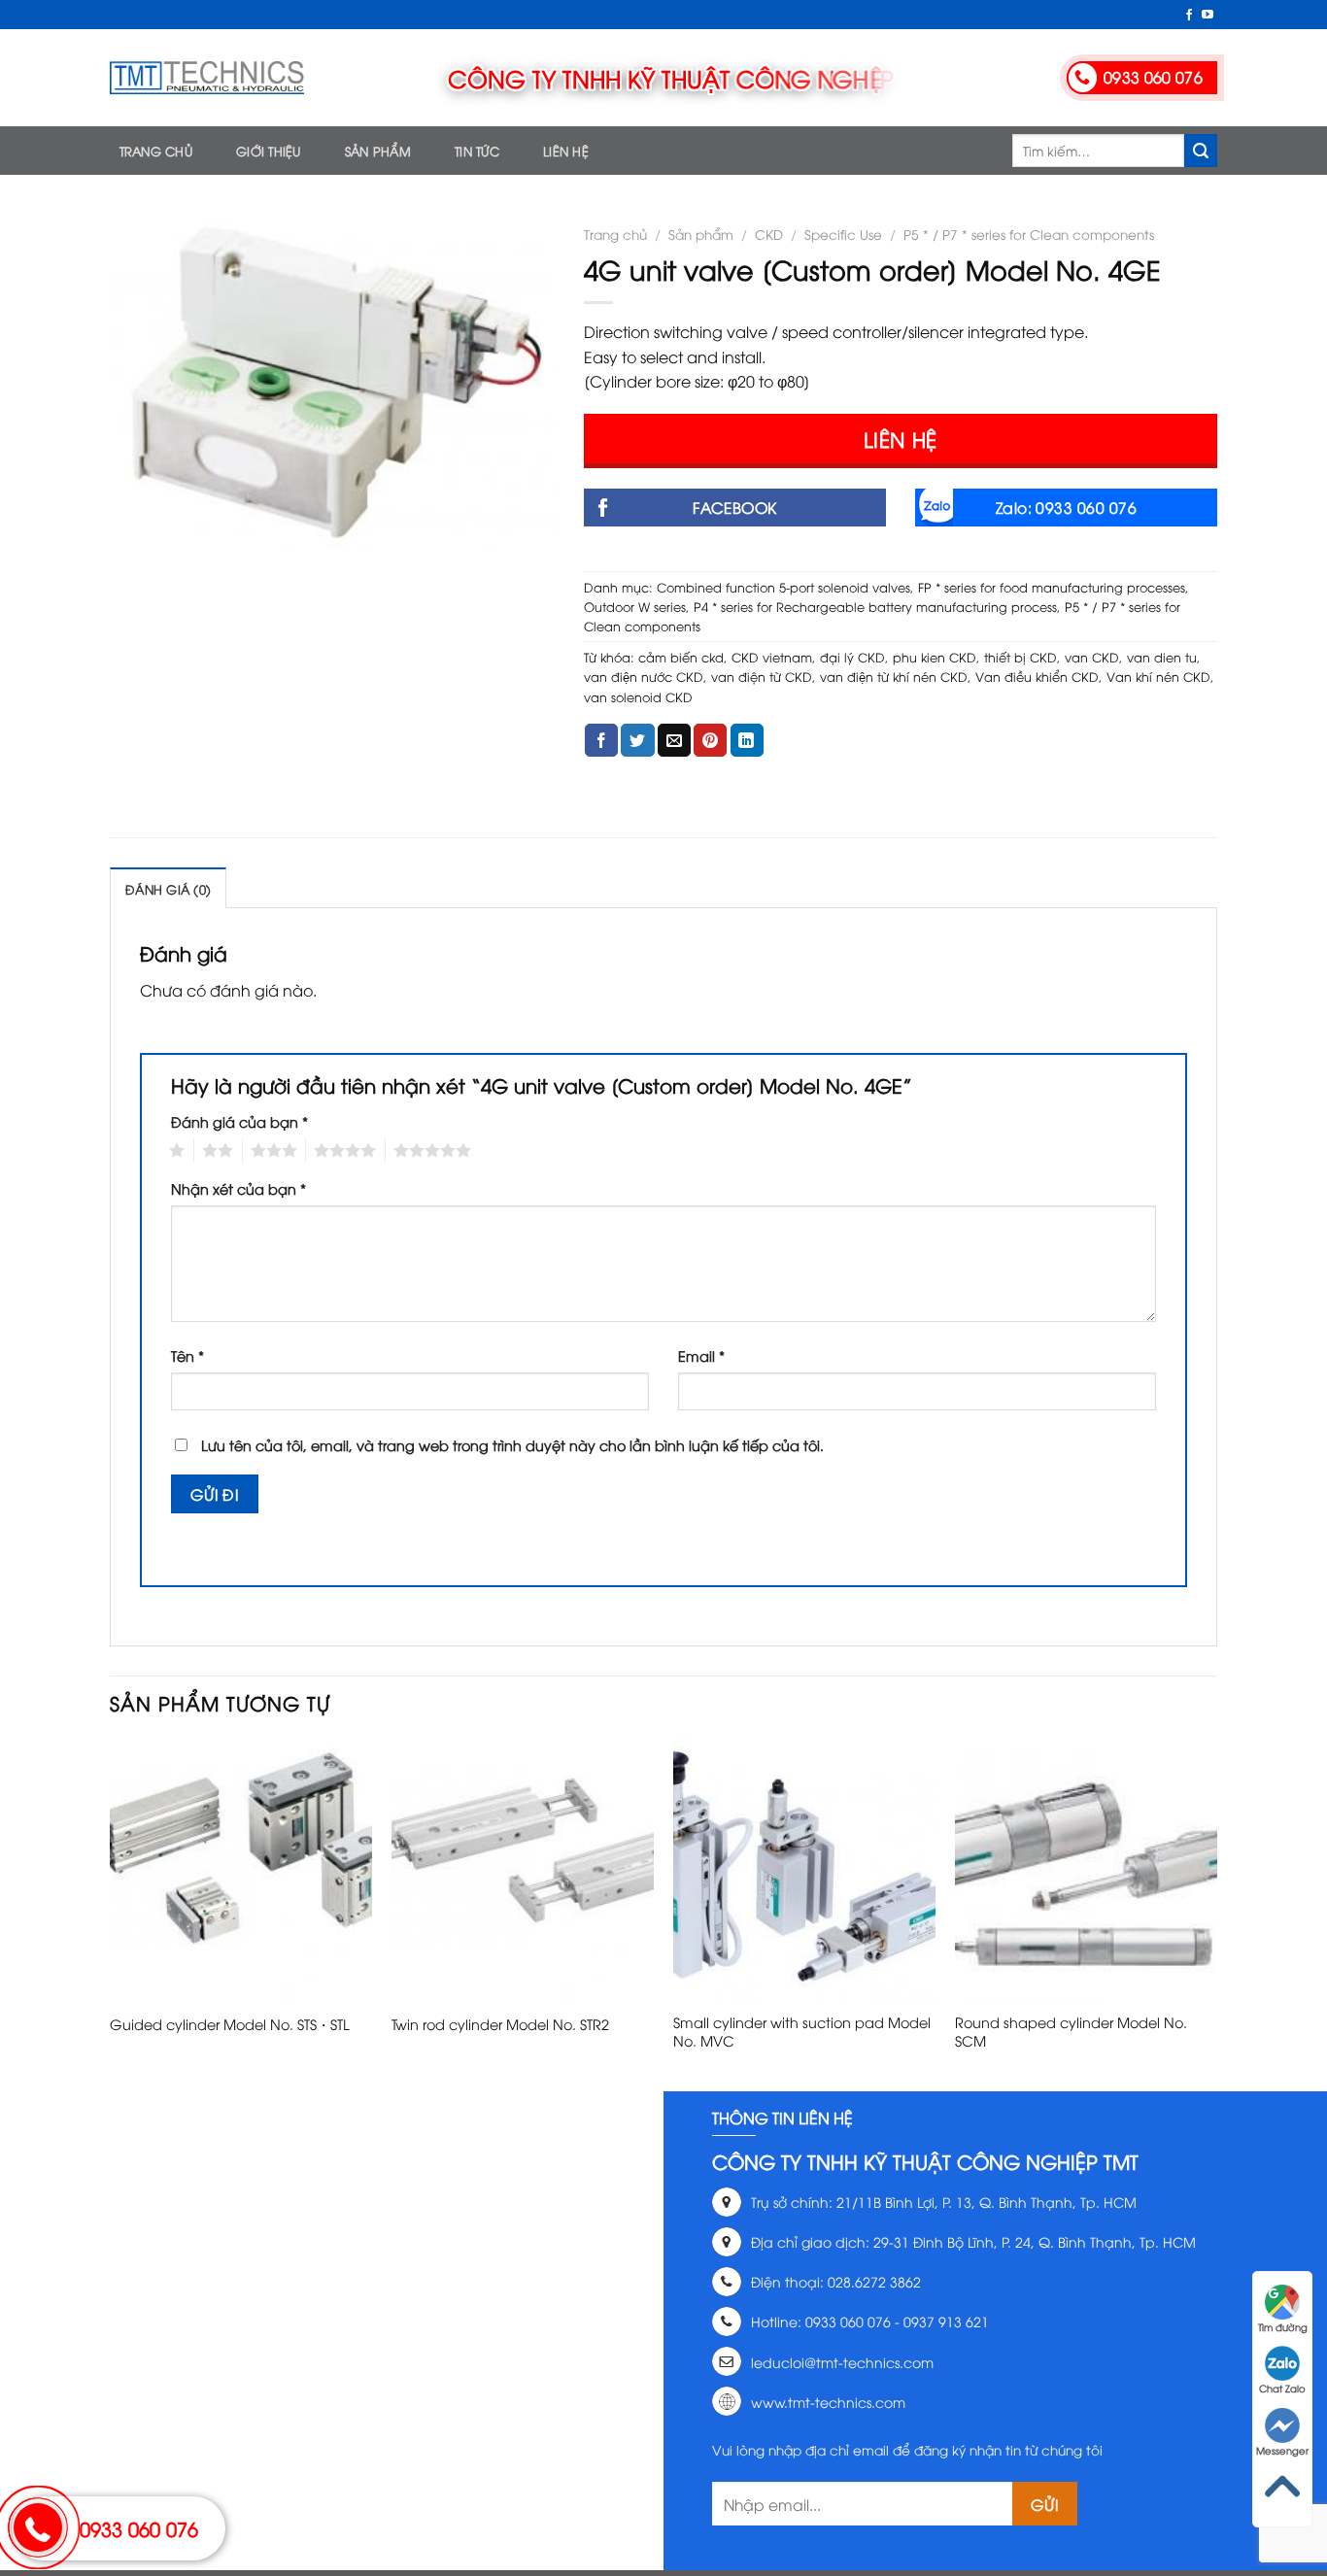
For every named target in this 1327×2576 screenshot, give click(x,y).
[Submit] (1201, 151)
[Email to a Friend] (674, 740)
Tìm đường (1283, 2327)
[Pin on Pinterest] (710, 740)
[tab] (168, 888)
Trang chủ (156, 151)
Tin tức (477, 151)
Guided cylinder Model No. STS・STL (230, 2024)
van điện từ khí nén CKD (894, 676)
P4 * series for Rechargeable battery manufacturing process (875, 606)
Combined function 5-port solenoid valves (783, 587)
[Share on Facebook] (601, 740)
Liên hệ (566, 151)
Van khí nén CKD (1158, 676)
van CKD (1092, 657)
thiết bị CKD (1021, 657)
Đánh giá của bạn (239, 1121)
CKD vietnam (772, 657)
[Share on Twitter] (637, 740)
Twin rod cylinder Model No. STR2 (500, 2024)
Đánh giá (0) (168, 889)
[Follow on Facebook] (1189, 16)
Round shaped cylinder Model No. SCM (1071, 2032)
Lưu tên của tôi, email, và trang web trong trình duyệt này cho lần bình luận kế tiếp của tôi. (512, 1445)
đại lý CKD (852, 657)
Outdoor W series (635, 606)
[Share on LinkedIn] (747, 740)
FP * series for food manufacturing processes (1052, 587)
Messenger (1282, 2450)
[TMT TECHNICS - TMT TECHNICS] (207, 78)
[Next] (1216, 1913)
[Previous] (111, 1913)
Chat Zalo (1282, 2388)
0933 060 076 (139, 2528)
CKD (769, 234)
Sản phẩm (378, 151)
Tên (187, 1356)
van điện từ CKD (762, 676)
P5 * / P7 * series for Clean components (1029, 234)
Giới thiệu (269, 151)
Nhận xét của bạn (238, 1188)
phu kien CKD (935, 657)
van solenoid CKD (638, 696)
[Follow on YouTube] (1208, 16)
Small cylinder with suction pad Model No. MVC (802, 2032)
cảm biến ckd (681, 657)
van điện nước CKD (644, 676)
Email (701, 1356)
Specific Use (843, 234)
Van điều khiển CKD (1037, 676)
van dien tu (1162, 657)
